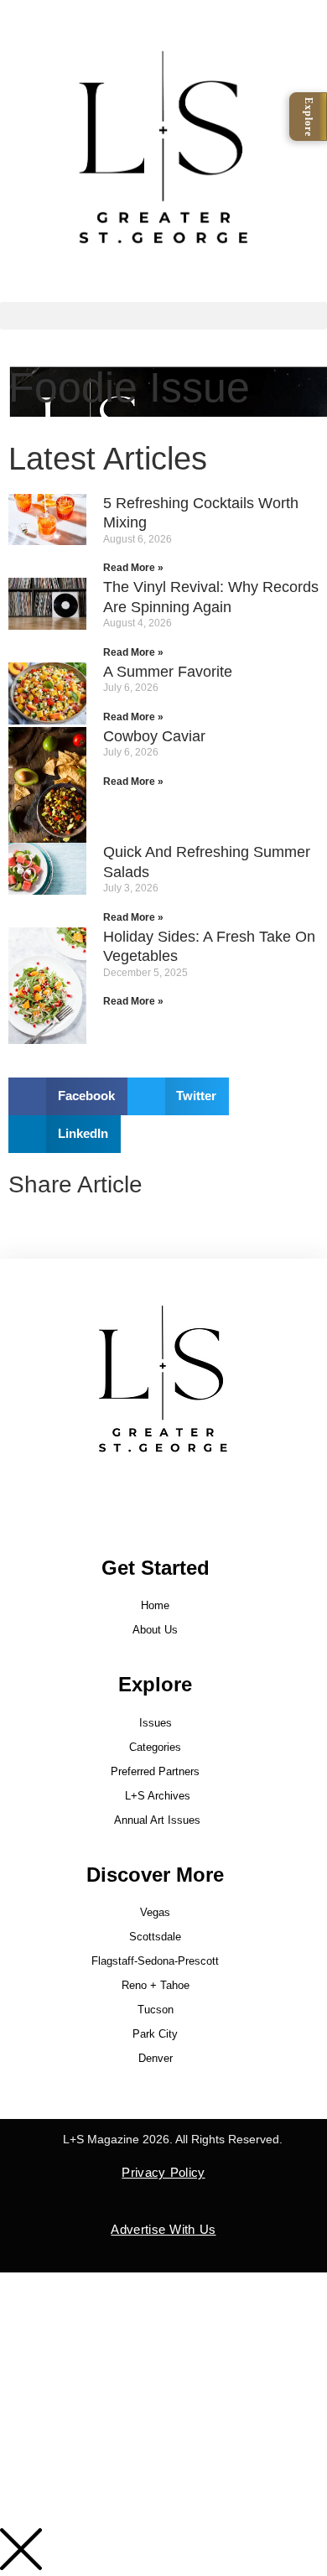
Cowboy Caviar (154, 736)
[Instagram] (163, 1495)
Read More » (133, 568)
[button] (163, 316)
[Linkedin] (204, 1495)
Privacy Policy (163, 2172)
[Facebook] (123, 1495)
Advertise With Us (163, 2229)
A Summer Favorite (168, 672)
